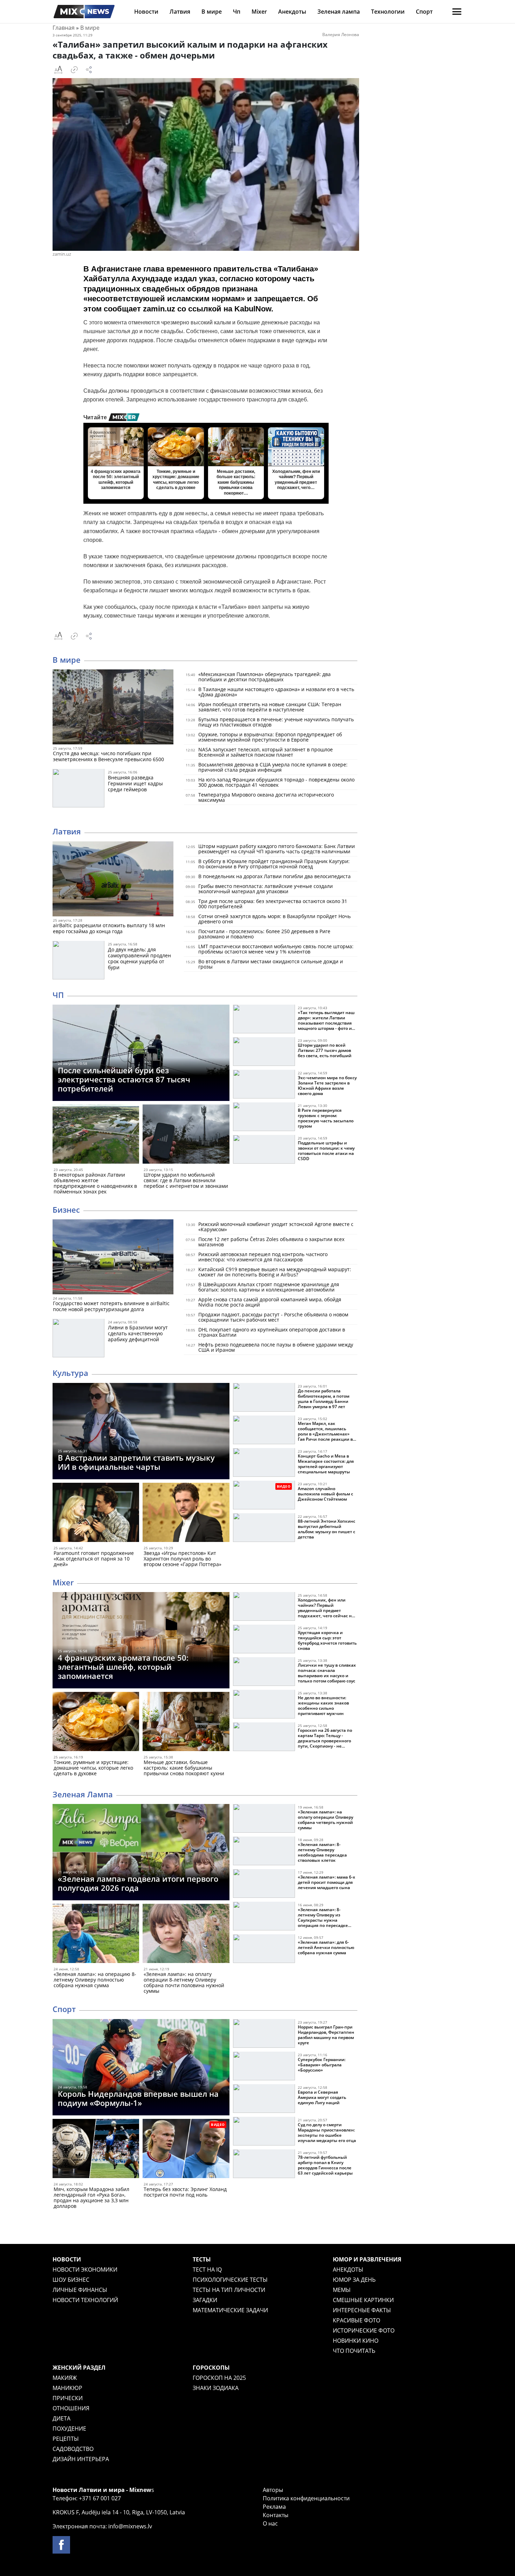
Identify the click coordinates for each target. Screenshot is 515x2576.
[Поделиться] (89, 70)
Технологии (388, 12)
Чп (237, 12)
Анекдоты (292, 12)
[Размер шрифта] (58, 70)
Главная (64, 28)
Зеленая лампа (339, 12)
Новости (146, 12)
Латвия (180, 12)
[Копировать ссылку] (74, 70)
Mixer (259, 12)
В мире (212, 12)
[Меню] (457, 12)
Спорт (424, 12)
